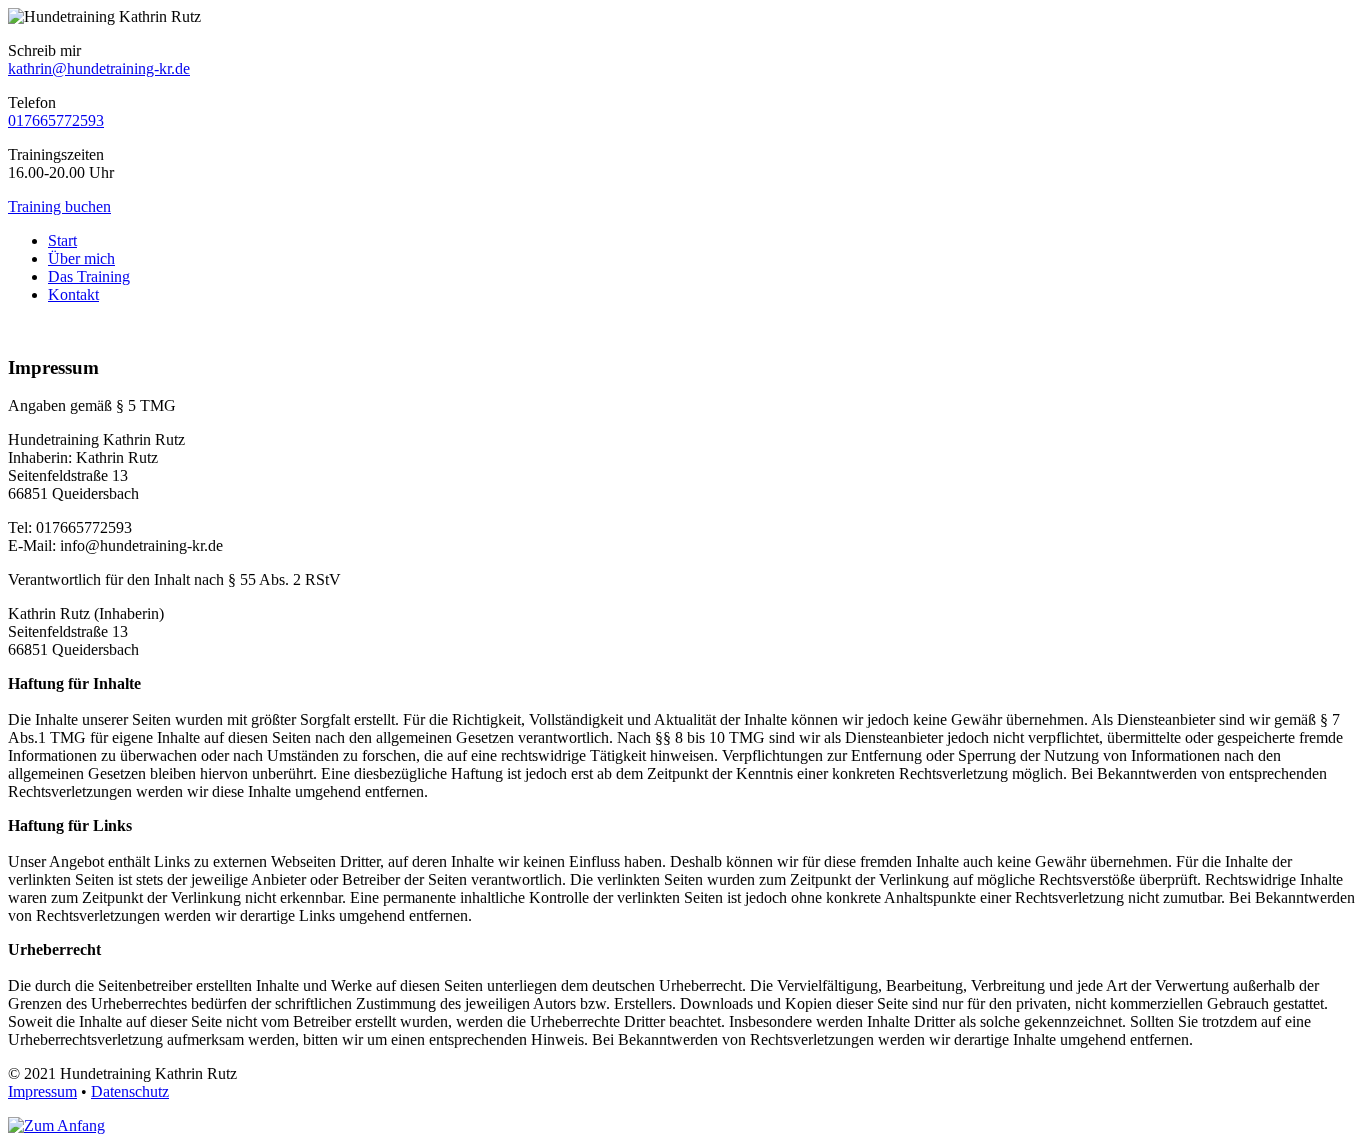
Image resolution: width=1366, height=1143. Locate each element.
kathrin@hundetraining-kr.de (99, 68)
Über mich (81, 258)
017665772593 (56, 120)
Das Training (89, 276)
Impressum (42, 1091)
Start (62, 240)
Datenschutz (130, 1091)
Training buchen (59, 206)
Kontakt (73, 294)
